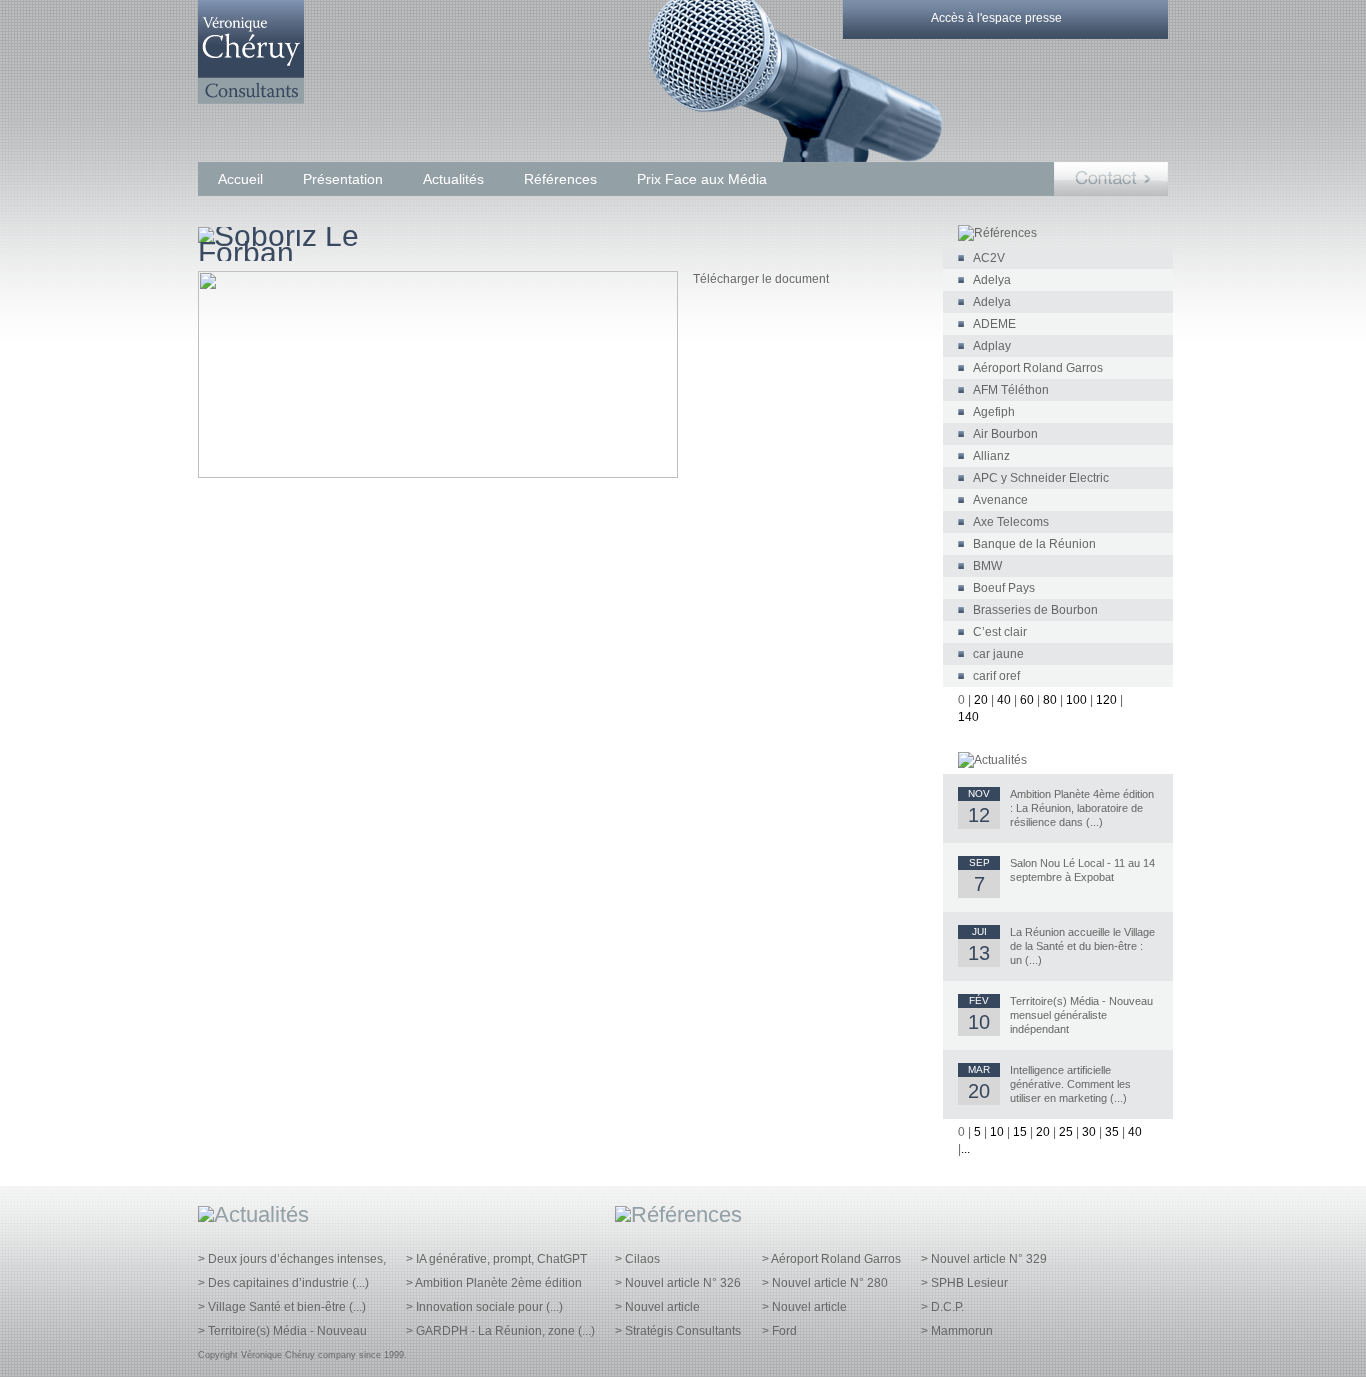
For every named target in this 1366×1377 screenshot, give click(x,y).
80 (1050, 700)
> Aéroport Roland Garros (831, 1259)
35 (1112, 1132)
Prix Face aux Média (702, 179)
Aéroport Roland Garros (1038, 368)
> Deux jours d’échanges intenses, (292, 1259)
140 (968, 717)
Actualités (453, 179)
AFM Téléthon (1011, 390)
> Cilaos (637, 1259)
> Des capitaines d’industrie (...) (283, 1283)
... (965, 1149)
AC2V (989, 258)
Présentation (343, 179)
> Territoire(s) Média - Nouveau (282, 1331)
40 (1004, 700)
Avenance (1000, 500)
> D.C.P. (942, 1307)
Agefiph (994, 412)
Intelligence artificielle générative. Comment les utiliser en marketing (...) (1070, 1084)
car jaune (998, 654)
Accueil (240, 179)
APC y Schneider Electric (1041, 478)
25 (1066, 1132)
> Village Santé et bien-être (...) (282, 1307)
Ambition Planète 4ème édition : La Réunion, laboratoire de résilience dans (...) (1082, 808)
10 (997, 1132)
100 (1076, 700)
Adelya (992, 280)
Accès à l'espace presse (996, 18)
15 (1020, 1132)
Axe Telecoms (1011, 522)
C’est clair (1000, 632)
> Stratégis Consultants (678, 1331)
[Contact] (1111, 179)
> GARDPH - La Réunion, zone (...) (500, 1331)
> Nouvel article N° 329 (984, 1259)
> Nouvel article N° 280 (825, 1283)
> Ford (779, 1331)
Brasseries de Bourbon (1035, 610)
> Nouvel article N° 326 (678, 1283)
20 (981, 700)
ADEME (994, 324)
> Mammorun (957, 1331)
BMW (987, 566)
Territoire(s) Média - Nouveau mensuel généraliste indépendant (1081, 1015)
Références (560, 179)
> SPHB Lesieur (964, 1283)
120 (1106, 700)
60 (1027, 700)
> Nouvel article (657, 1307)
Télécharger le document (761, 279)
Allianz (991, 456)
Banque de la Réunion (1034, 544)
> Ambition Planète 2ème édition (494, 1283)
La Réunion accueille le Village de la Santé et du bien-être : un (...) (1082, 946)
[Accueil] (251, 100)
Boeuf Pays (1004, 588)
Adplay (992, 346)
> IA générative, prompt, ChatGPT (496, 1259)
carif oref (996, 676)
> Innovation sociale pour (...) (484, 1307)
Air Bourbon (1005, 434)
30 (1089, 1132)
